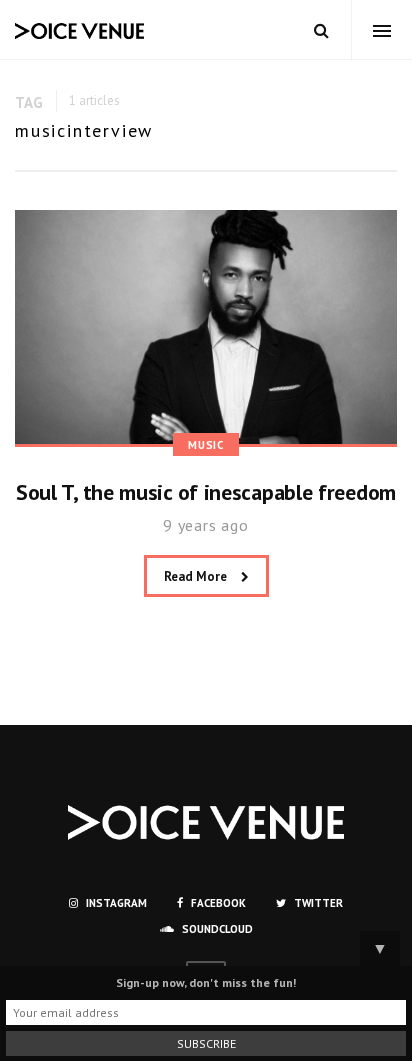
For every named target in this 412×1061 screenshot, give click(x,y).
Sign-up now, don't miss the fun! (206, 982)
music (206, 445)
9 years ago (206, 525)
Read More (197, 576)
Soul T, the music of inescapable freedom (206, 492)
